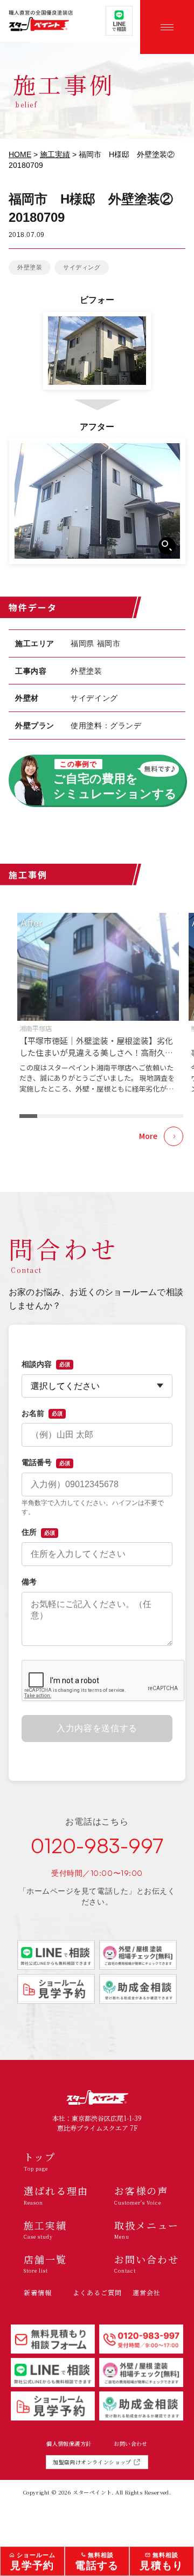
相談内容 (46, 1364)
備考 (29, 1582)
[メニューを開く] (167, 27)
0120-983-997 (97, 1846)
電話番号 (46, 1462)
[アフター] (97, 501)
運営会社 (147, 2292)
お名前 (42, 1413)
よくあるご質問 (97, 2292)
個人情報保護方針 (69, 2444)
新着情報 (38, 2292)
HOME (20, 154)
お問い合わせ (130, 2444)
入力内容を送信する (97, 1728)
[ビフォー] (97, 351)
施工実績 (55, 154)
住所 (38, 1532)
